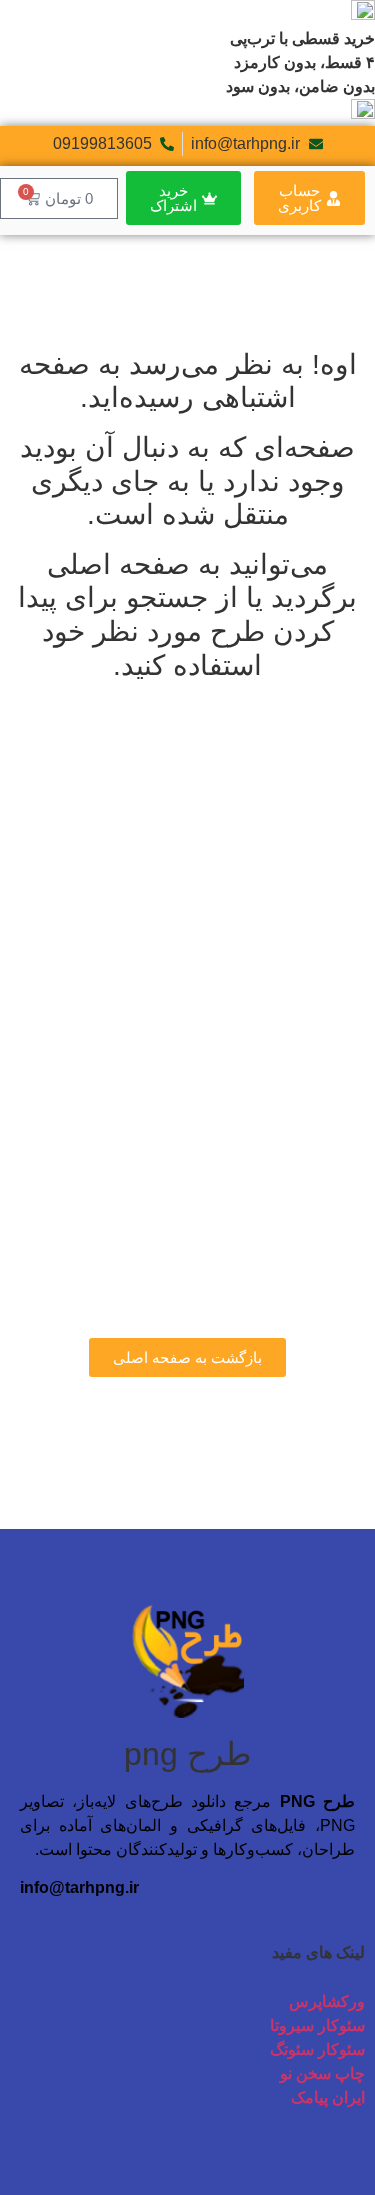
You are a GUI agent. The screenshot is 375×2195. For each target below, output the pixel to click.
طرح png (187, 1754)
